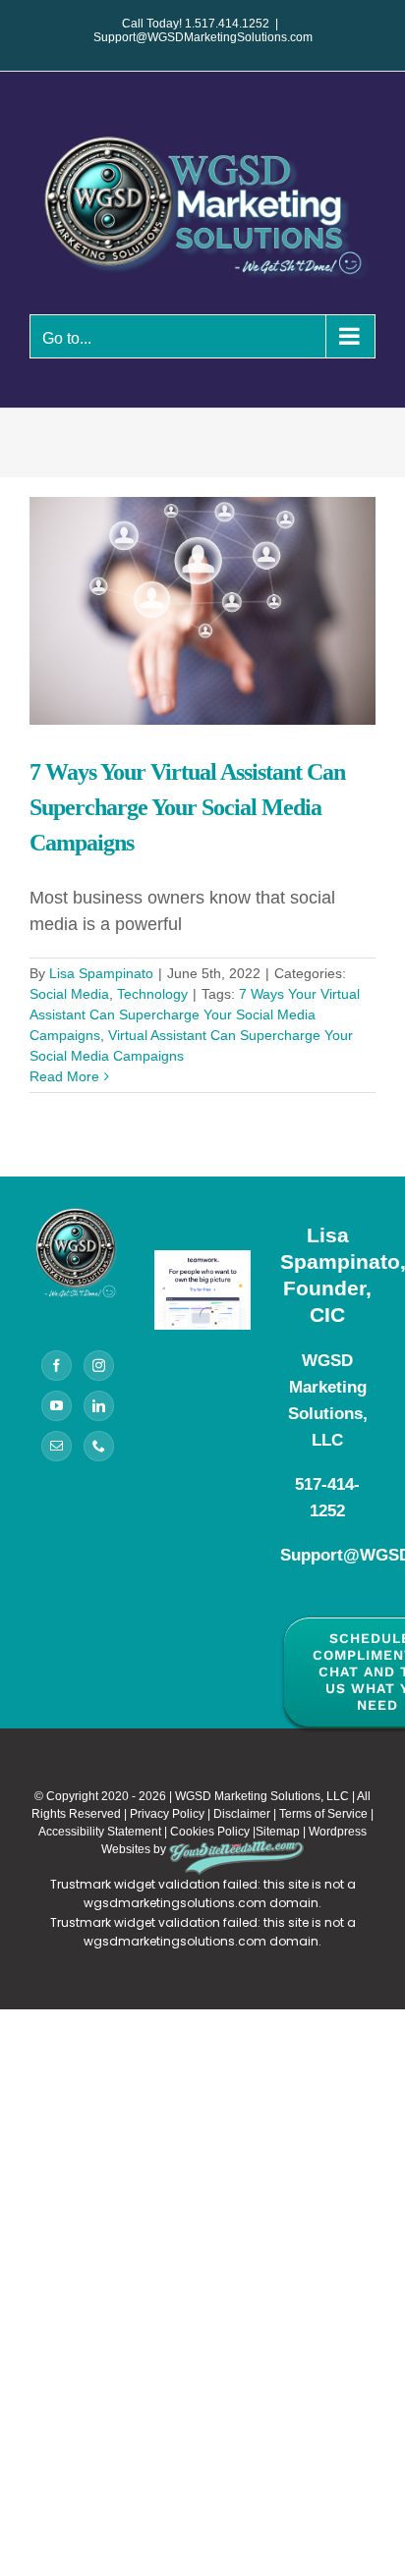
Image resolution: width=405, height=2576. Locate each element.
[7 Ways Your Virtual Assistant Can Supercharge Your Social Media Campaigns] (202, 611)
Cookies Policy (210, 1832)
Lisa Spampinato (101, 973)
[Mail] (57, 1446)
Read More (64, 1076)
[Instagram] (99, 1366)
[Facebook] (57, 1366)
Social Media (69, 994)
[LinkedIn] (99, 1406)
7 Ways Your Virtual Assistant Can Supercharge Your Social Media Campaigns (187, 807)
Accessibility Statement (100, 1832)
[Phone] (99, 1446)
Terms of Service (323, 1814)
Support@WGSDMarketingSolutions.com (203, 37)
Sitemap (278, 1832)
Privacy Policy (167, 1814)
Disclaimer (242, 1814)
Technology (152, 994)
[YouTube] (57, 1406)
